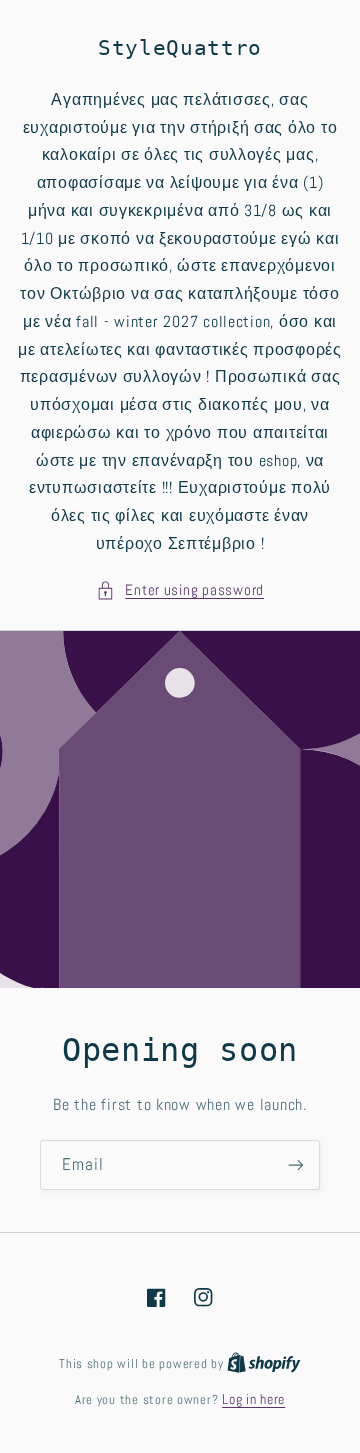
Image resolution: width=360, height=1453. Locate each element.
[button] (180, 591)
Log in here (253, 1399)
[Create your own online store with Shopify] (264, 1363)
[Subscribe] (296, 1164)
